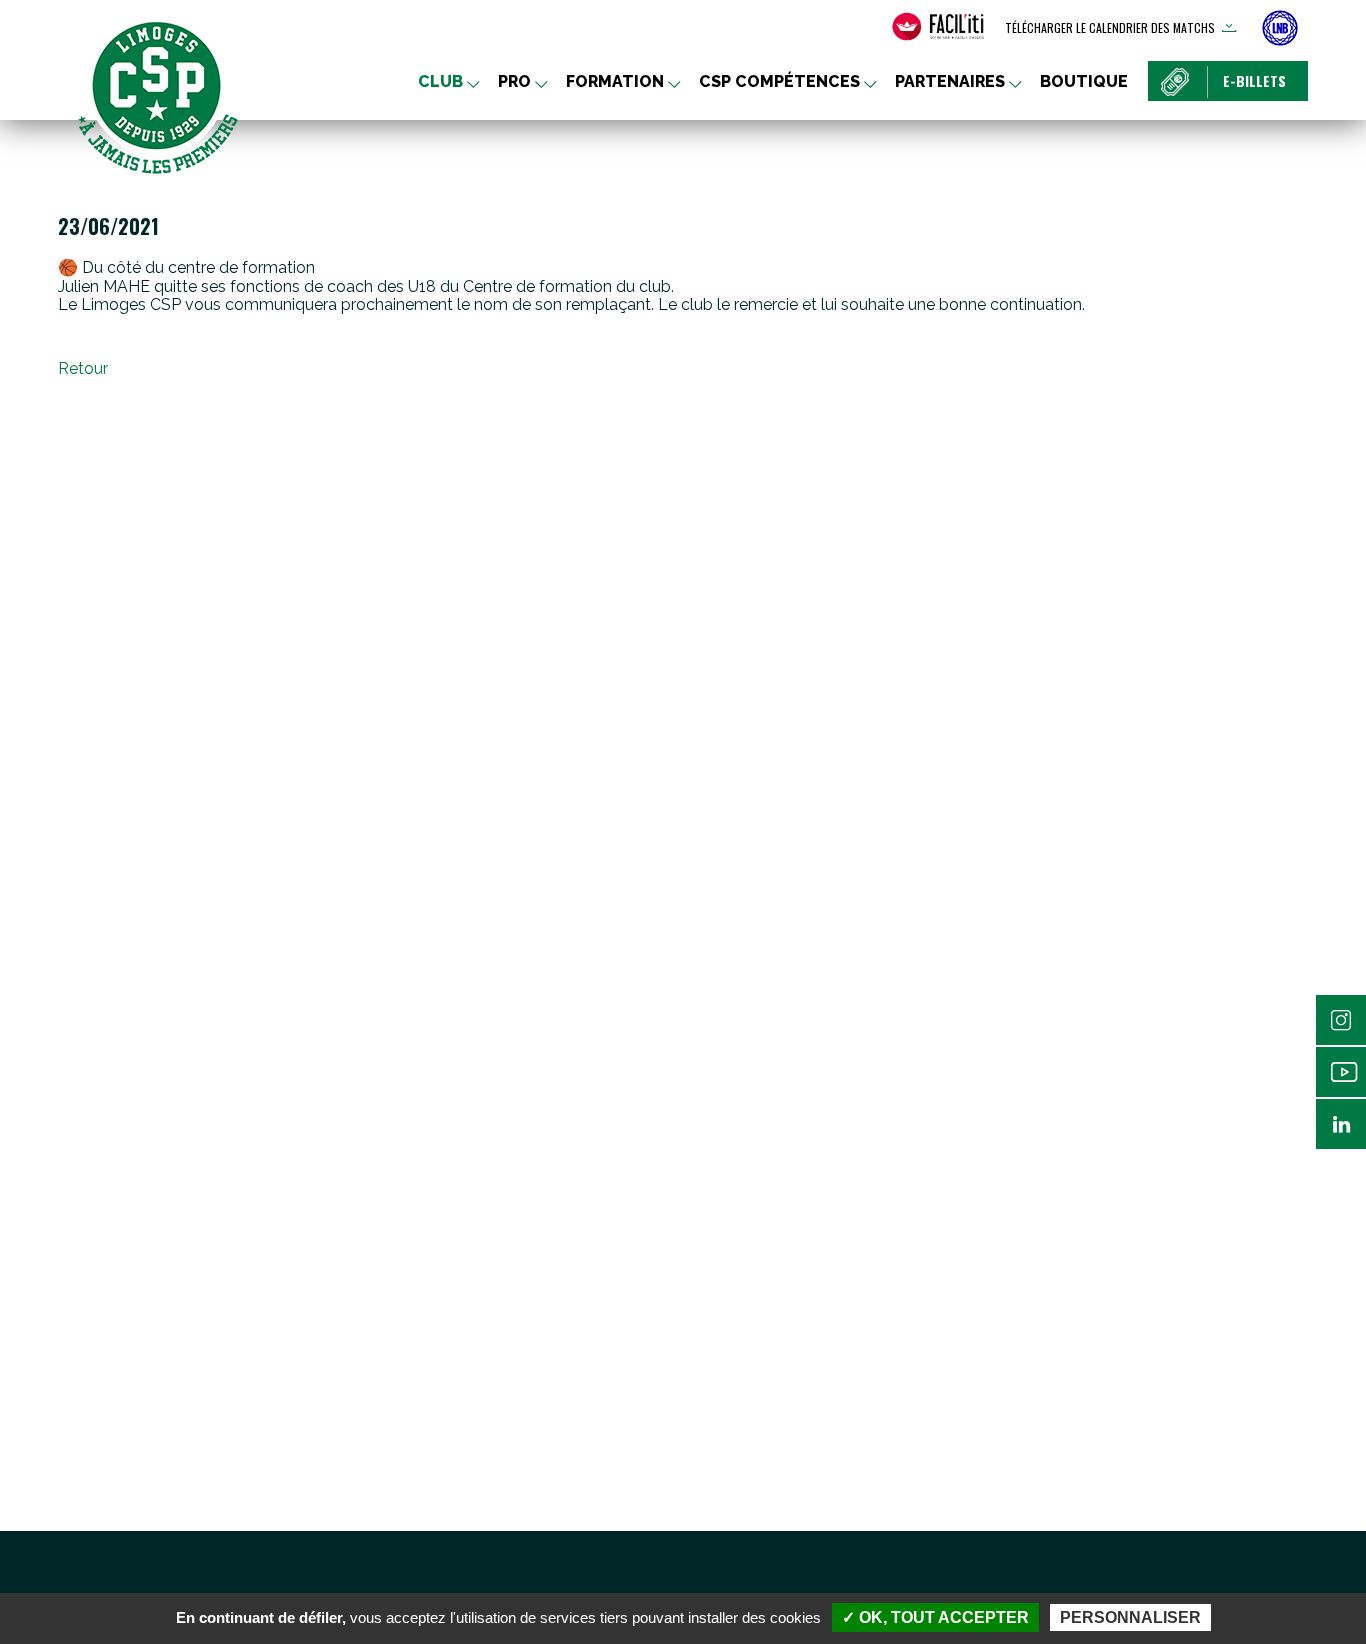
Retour (83, 368)
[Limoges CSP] (158, 95)
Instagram (1341, 1020)
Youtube (1341, 1072)
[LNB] (1280, 28)
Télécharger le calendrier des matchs (1110, 27)
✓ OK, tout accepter (935, 1617)
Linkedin (1341, 1124)
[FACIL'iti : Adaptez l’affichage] (938, 27)
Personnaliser (1130, 1617)
